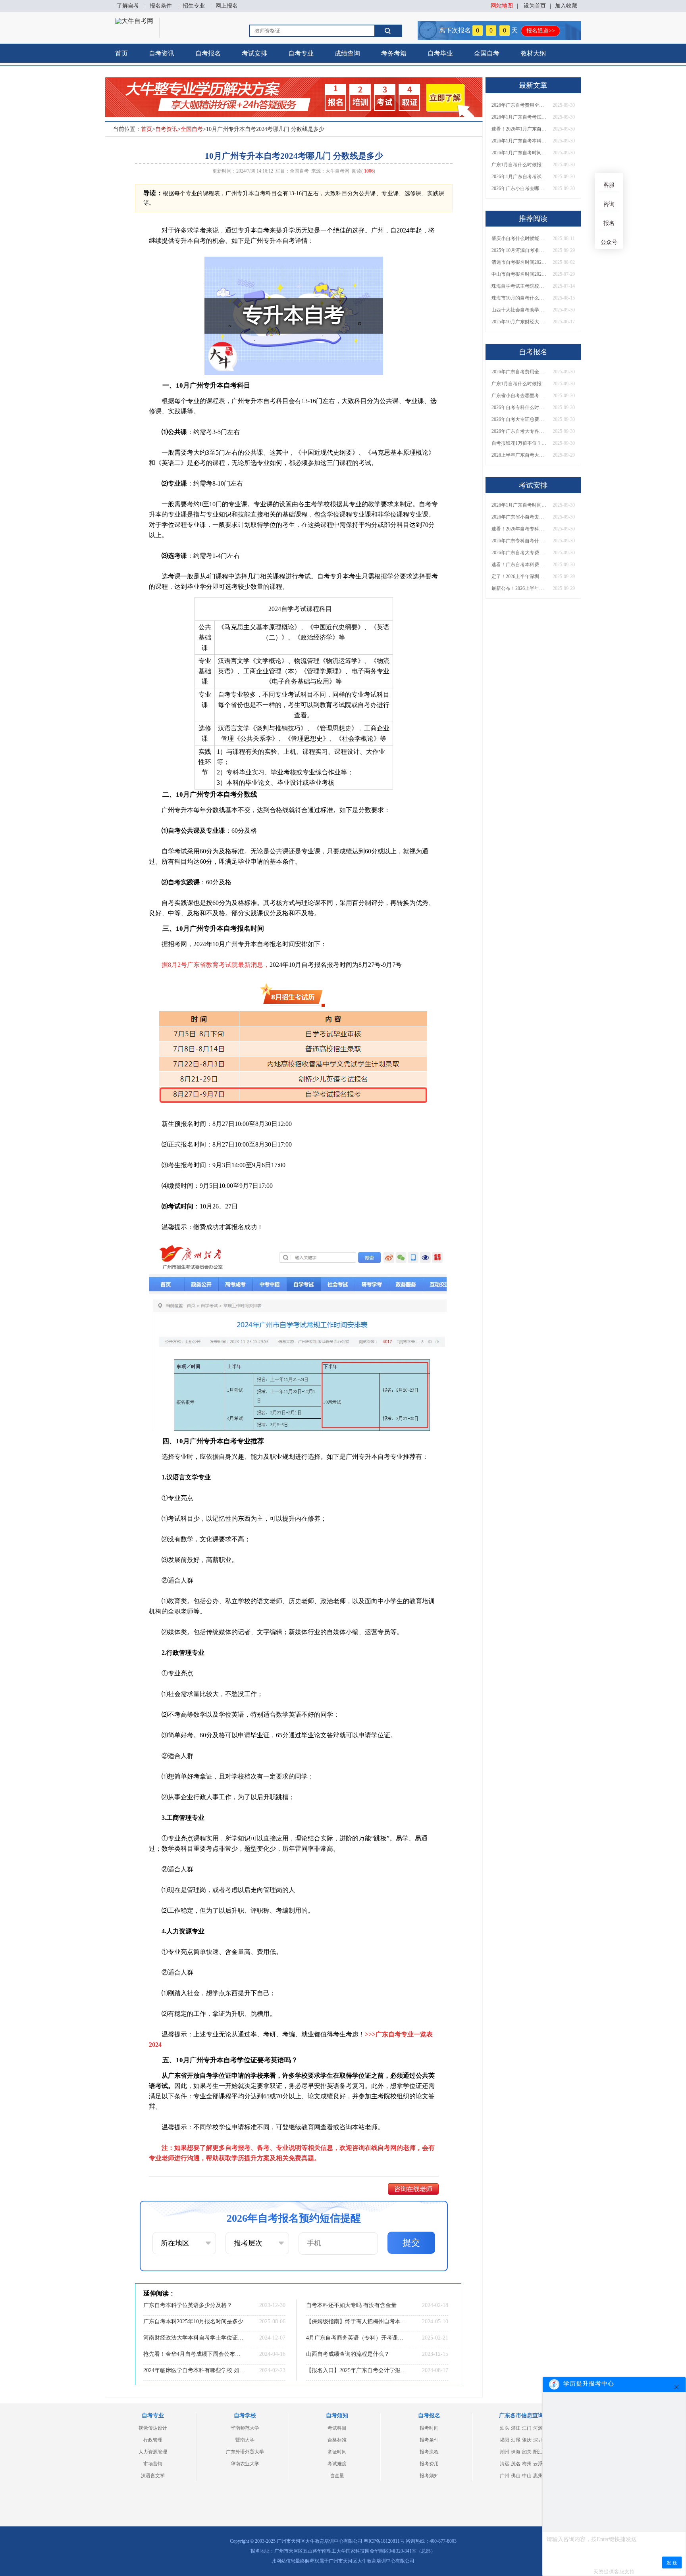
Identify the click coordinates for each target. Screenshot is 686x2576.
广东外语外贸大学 (245, 2452)
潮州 (505, 2452)
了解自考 (128, 6)
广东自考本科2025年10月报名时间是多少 (193, 2321)
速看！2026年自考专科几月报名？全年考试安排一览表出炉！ (519, 529)
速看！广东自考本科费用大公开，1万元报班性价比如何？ (519, 565)
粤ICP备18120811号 (384, 2541)
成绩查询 (347, 53)
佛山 (516, 2476)
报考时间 (429, 2428)
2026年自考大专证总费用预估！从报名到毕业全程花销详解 (519, 419)
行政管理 (153, 2440)
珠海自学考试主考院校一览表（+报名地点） (519, 286)
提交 (411, 2243)
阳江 (538, 2452)
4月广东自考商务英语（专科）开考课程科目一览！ (357, 2338)
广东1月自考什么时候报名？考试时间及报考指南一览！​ (519, 165)
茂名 (516, 2464)
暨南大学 (245, 2440)
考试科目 (337, 2428)
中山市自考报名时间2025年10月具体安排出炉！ (519, 274)
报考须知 (429, 2476)
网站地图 (502, 6)
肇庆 (527, 2440)
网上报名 (227, 6)
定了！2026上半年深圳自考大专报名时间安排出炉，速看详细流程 (519, 576)
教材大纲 (533, 53)
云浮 (538, 2464)
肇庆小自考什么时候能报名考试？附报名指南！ (519, 238)
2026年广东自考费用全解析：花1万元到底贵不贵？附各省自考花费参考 (519, 105)
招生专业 (194, 6)
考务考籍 (394, 53)
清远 (505, 2464)
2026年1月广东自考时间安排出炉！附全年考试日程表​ (519, 153)
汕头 (505, 2428)
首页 (121, 53)
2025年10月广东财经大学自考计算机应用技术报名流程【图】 (519, 322)
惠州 (538, 2476)
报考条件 (429, 2440)
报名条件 (161, 6)
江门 (527, 2428)
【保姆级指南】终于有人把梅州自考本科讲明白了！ (357, 2321)
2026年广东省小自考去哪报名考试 (519, 517)
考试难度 (337, 2464)
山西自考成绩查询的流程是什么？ (348, 2354)
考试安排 (254, 53)
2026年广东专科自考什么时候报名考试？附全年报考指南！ (519, 541)
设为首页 (535, 6)
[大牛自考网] (134, 21)
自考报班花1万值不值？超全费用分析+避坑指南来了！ (519, 443)
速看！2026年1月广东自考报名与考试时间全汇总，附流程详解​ (519, 129)
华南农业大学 (245, 2464)
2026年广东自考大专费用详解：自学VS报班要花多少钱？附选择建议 (519, 553)
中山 (527, 2476)
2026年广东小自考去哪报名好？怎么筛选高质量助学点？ (519, 188)
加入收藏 (566, 6)
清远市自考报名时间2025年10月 (519, 262)
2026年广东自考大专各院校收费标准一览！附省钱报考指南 (519, 431)
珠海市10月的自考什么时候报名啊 (519, 298)
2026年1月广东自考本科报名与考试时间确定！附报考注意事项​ (519, 141)
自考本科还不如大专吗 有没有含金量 (351, 2305)
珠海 (516, 2452)
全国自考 (487, 53)
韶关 (527, 2452)
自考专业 (301, 53)
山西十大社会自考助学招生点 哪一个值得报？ (519, 310)
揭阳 (505, 2440)
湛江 (516, 2428)
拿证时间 (337, 2452)
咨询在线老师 (413, 2189)
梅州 (527, 2464)
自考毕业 (440, 53)
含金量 (337, 2476)
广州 (505, 2476)
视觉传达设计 (153, 2428)
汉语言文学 (153, 2476)
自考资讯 (162, 53)
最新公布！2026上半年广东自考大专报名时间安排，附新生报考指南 (519, 588)
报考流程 (429, 2452)
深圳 (538, 2440)
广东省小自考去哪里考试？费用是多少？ (519, 396)
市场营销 (153, 2464)
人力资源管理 (153, 2452)
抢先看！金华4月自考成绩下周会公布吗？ (194, 2354)
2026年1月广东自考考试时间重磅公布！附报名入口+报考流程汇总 (519, 177)
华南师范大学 (245, 2428)
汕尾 (516, 2440)
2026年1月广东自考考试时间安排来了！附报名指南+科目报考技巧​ (519, 117)
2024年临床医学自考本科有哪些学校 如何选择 (194, 2370)
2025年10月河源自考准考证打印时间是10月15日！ (519, 250)
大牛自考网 (337, 171)
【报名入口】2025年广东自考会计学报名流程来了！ (357, 2370)
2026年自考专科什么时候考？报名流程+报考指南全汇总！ (519, 407)
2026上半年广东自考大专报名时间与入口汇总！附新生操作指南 (519, 455)
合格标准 (337, 2440)
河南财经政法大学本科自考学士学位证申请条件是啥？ (194, 2338)
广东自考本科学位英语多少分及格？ (188, 2305)
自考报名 (208, 53)
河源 (538, 2428)
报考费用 (429, 2464)
